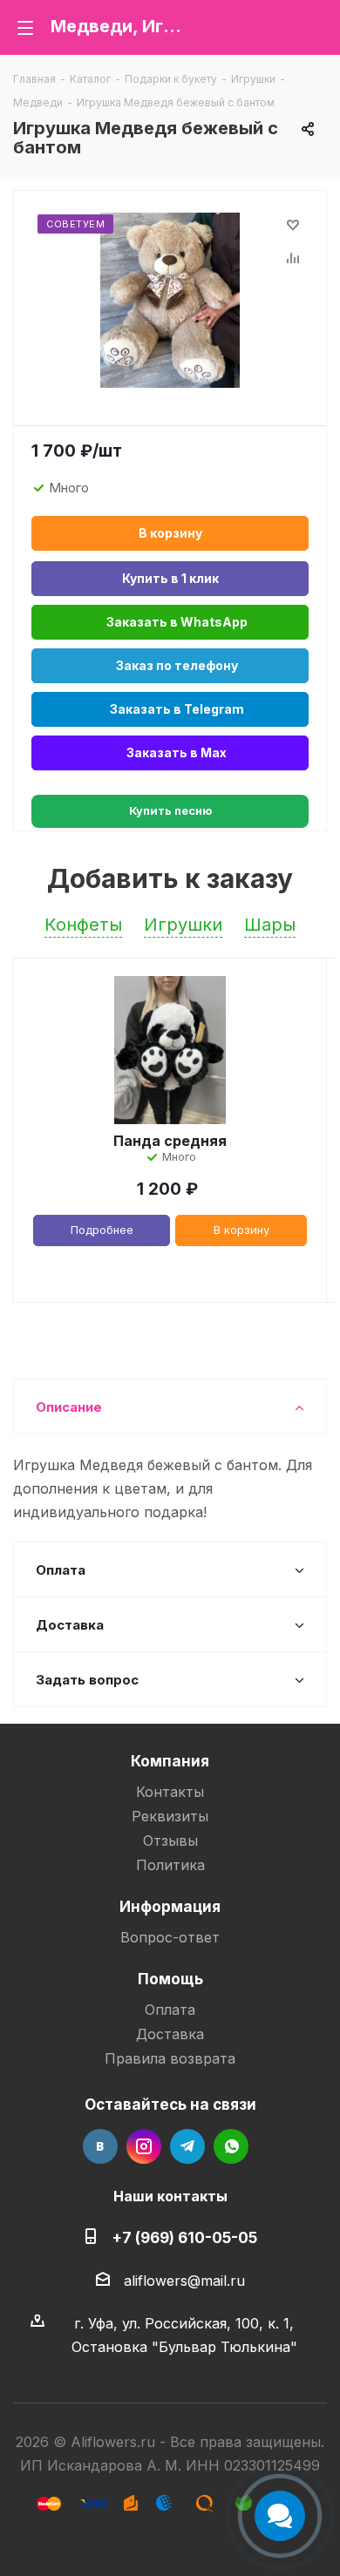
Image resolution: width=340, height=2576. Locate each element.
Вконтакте (100, 2146)
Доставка (170, 2034)
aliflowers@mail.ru (184, 2281)
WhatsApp (231, 2146)
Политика (170, 1865)
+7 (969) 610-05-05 (184, 2237)
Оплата (170, 2010)
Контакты (170, 1792)
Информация (170, 1906)
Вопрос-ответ (170, 1937)
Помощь (170, 1979)
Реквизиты (170, 1816)
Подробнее (102, 1230)
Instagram (144, 2146)
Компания (170, 1761)
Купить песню (170, 810)
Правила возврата (170, 2058)
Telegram (187, 2146)
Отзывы (170, 1840)
